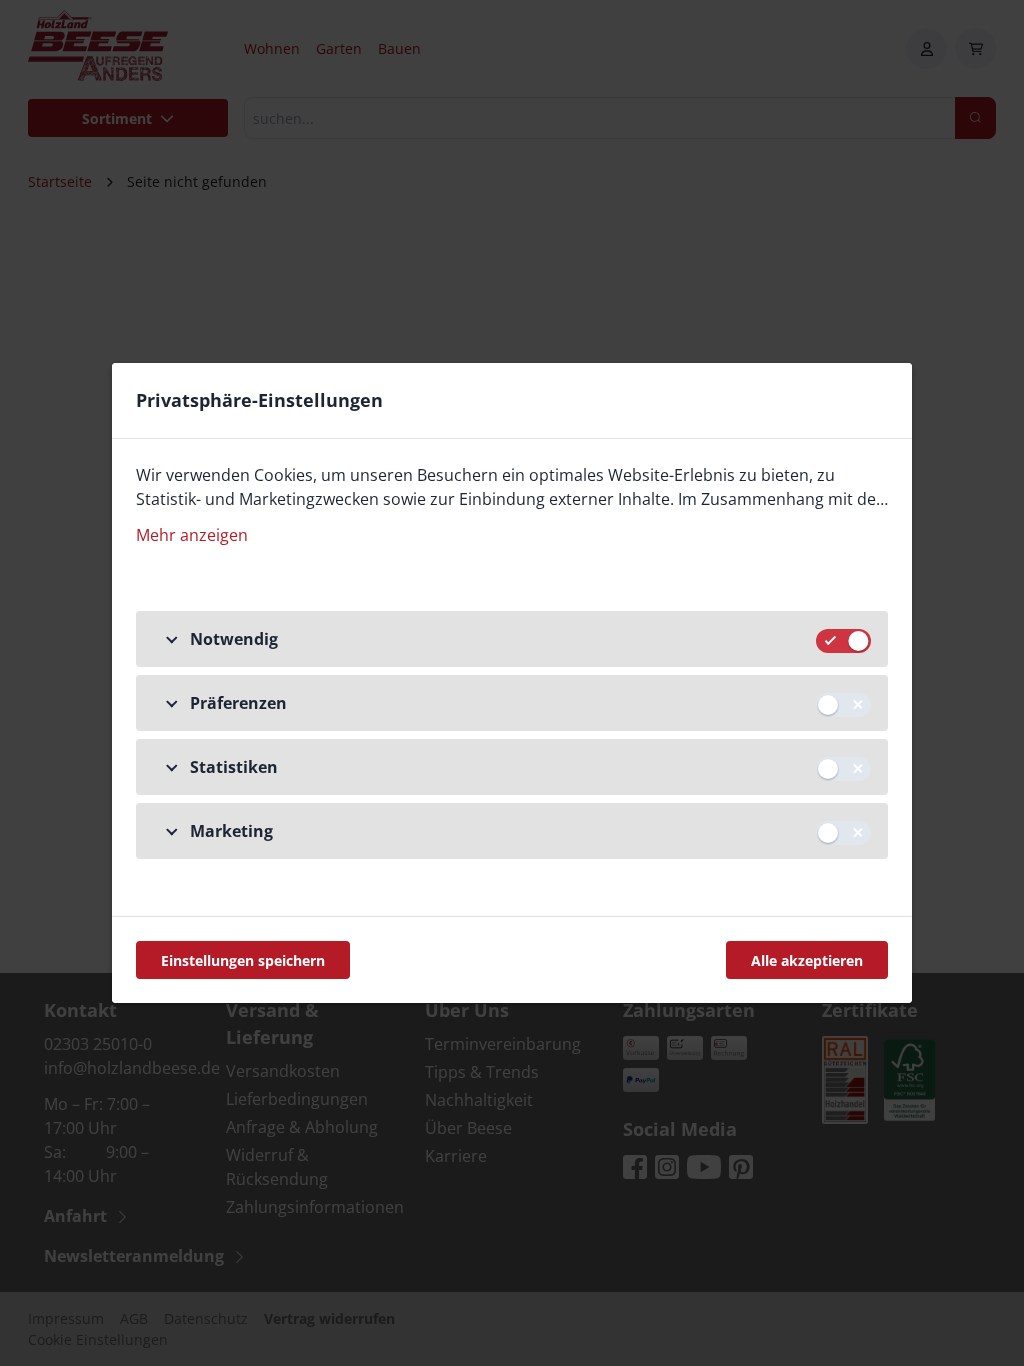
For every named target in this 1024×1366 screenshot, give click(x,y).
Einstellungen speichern (243, 960)
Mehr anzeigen (192, 535)
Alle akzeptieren (807, 960)
